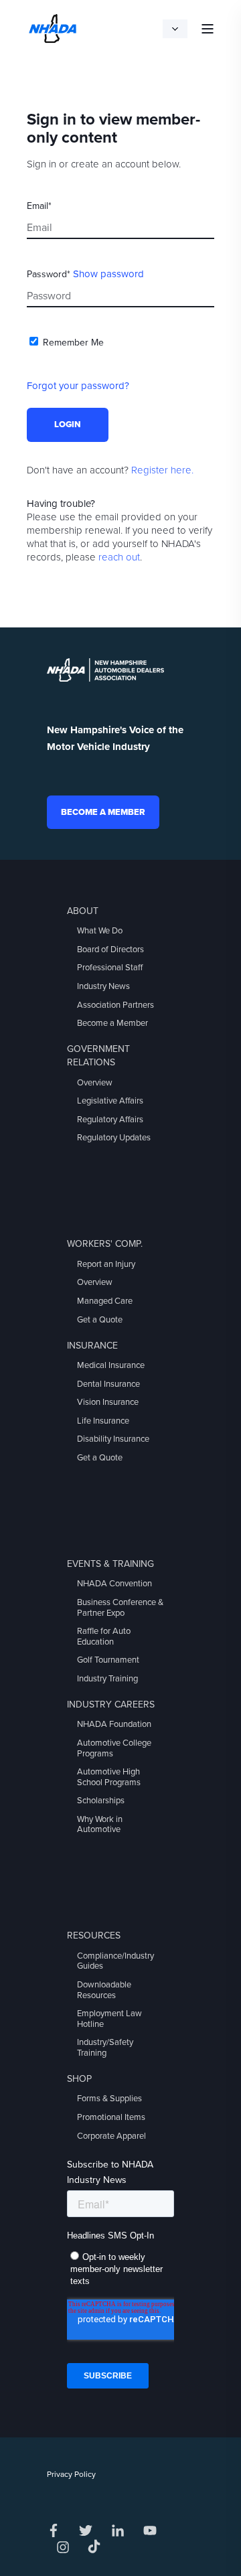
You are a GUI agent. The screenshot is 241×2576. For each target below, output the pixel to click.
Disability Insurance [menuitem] (113, 1439)
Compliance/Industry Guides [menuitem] (115, 1961)
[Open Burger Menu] (208, 29)
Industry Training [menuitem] (107, 1679)
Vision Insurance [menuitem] (108, 1402)
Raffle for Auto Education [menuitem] (104, 1637)
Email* (39, 206)
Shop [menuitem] (79, 2079)
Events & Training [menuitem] (110, 1564)
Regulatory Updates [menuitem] (114, 1138)
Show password (108, 274)
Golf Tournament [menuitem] (108, 1660)
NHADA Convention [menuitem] (114, 1584)
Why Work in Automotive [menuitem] (100, 1825)
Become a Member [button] (103, 812)
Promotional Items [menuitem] (111, 2117)
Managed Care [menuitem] (105, 1301)
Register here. (162, 470)
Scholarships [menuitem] (101, 1801)
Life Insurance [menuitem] (103, 1421)
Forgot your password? (78, 386)
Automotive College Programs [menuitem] (114, 1748)
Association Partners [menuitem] (115, 1005)
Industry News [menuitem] (103, 986)
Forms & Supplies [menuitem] (109, 2099)
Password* (49, 274)
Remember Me (73, 343)
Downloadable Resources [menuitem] (104, 1990)
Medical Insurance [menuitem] (111, 1365)
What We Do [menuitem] (100, 931)
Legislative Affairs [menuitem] (110, 1101)
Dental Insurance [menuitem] (108, 1384)
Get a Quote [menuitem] (100, 1320)
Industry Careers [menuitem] (111, 1704)
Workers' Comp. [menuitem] (105, 1244)
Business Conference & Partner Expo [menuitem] (120, 1608)
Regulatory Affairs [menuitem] (110, 1120)
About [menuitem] (83, 911)
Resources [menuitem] (94, 1936)
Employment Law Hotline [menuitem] (109, 2019)
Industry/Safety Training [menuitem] (105, 2048)
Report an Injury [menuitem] (106, 1264)
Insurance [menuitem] (92, 1346)
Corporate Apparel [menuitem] (111, 2136)
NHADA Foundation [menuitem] (114, 1724)
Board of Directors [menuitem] (110, 950)
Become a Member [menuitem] (112, 1023)
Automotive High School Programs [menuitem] (109, 1777)
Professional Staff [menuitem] (110, 968)
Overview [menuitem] (95, 1083)
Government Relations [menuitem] (98, 1056)
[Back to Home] (53, 27)
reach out (119, 557)
